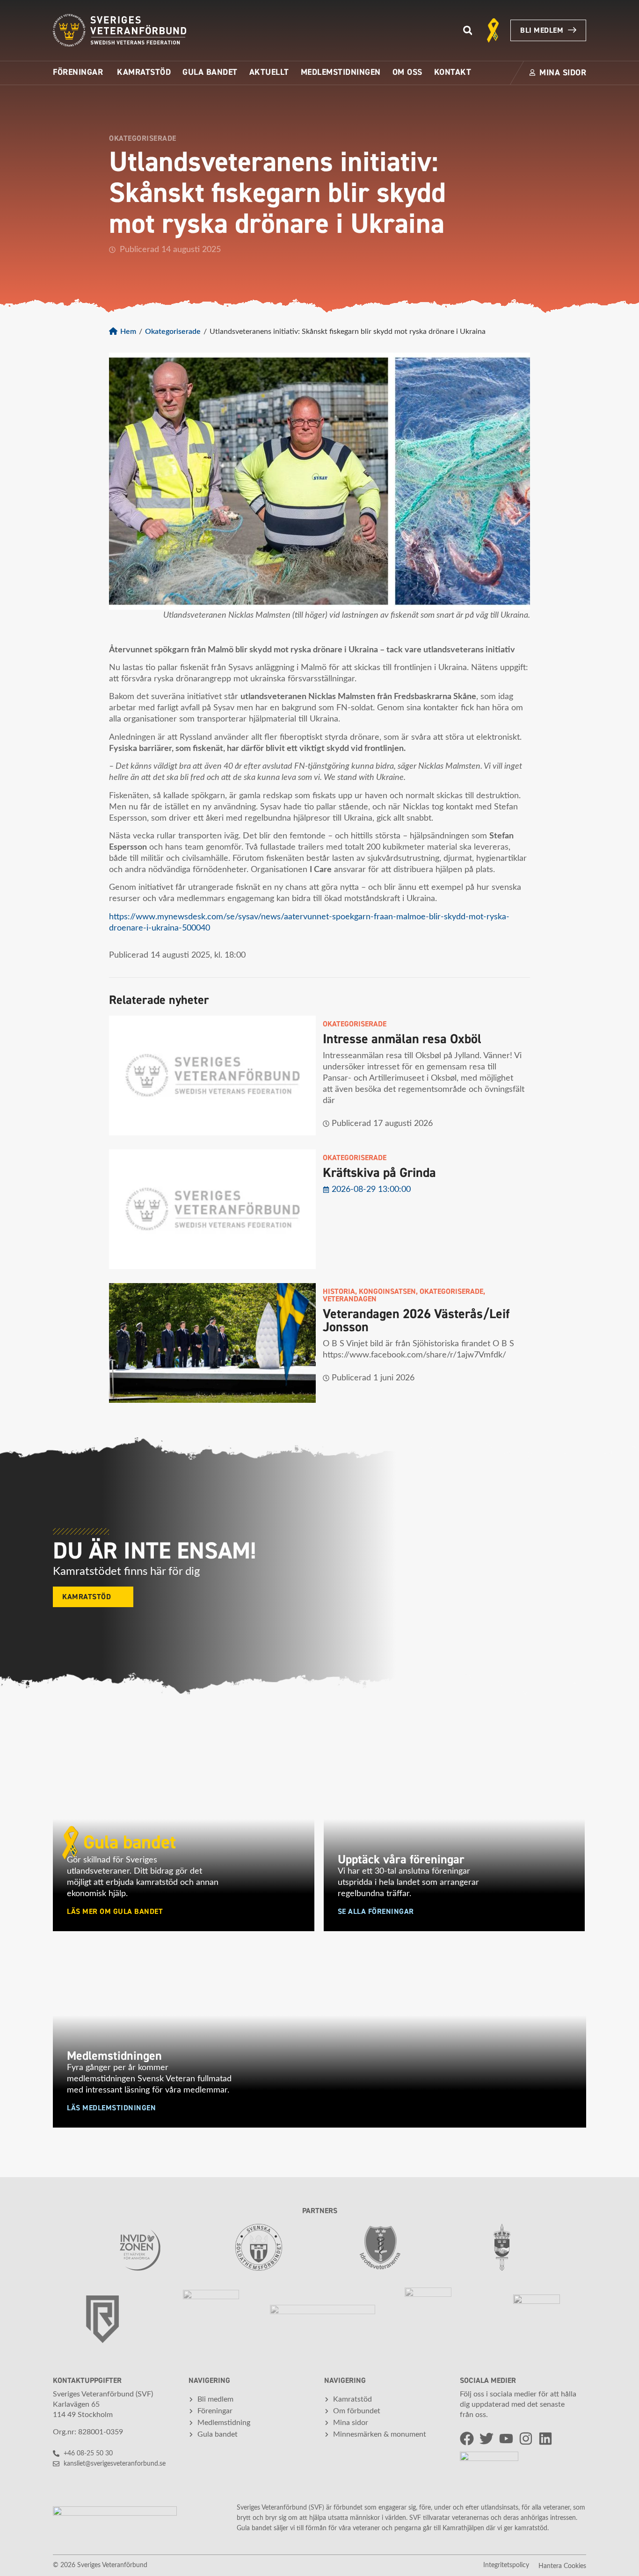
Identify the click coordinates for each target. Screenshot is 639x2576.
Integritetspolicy (506, 2565)
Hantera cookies (562, 2566)
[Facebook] (467, 2439)
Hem (128, 332)
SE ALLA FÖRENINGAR (376, 1912)
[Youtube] (506, 2439)
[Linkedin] (545, 2439)
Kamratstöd (87, 1597)
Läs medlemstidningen (111, 2108)
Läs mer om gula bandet (115, 1912)
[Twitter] (487, 2439)
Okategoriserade (173, 332)
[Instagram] (526, 2439)
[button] (468, 31)
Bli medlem (542, 30)
